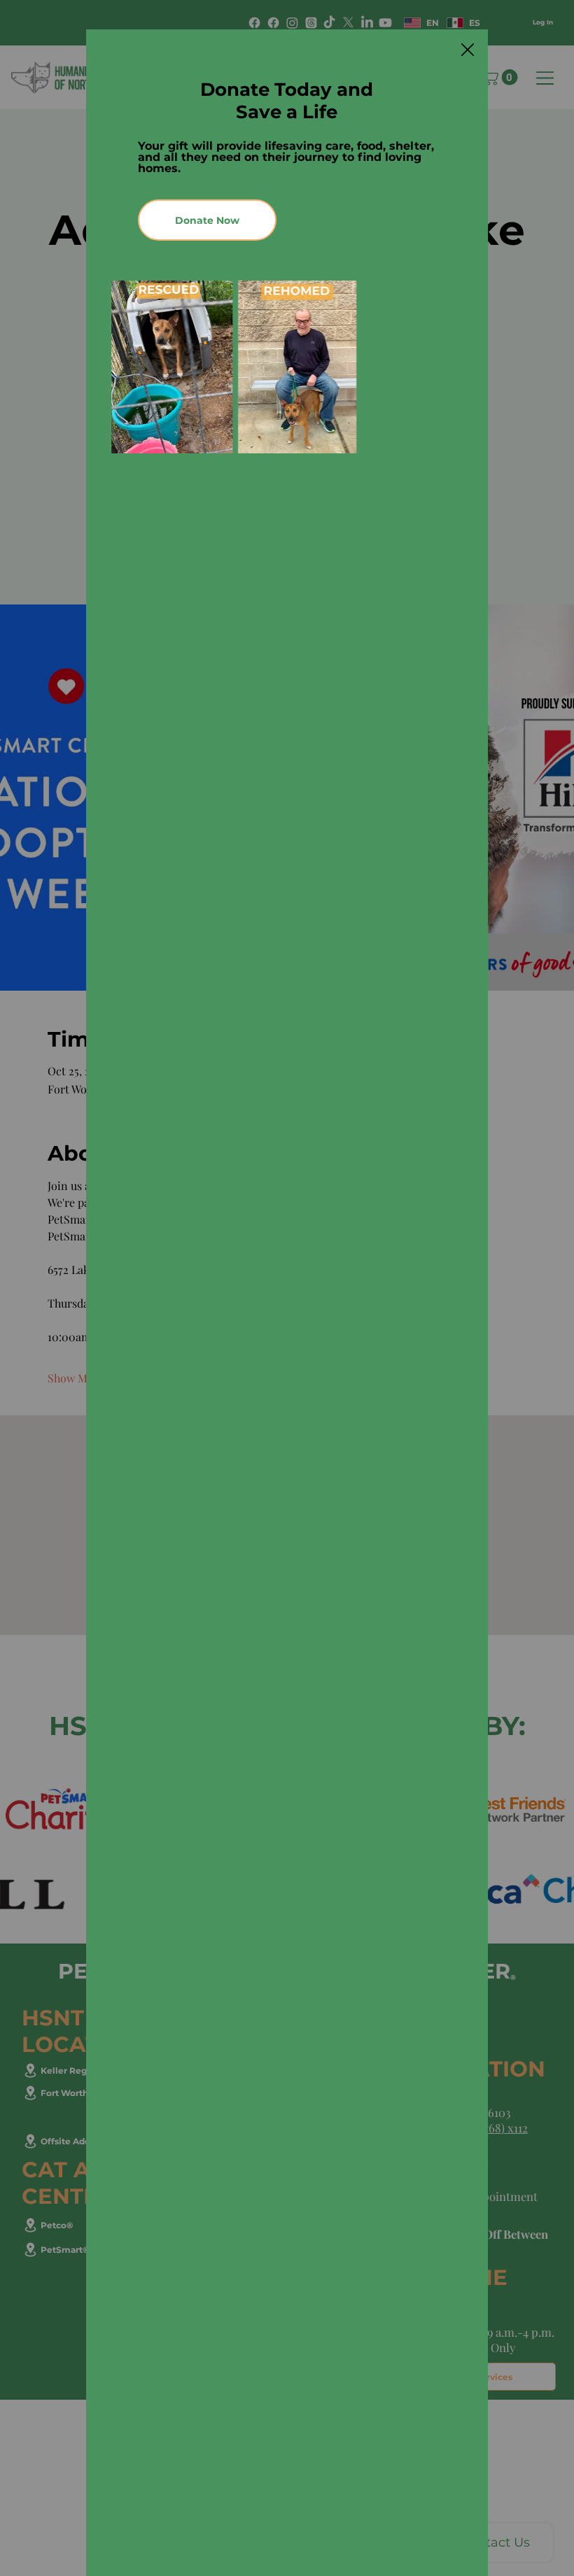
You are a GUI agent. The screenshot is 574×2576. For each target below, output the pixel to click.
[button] (468, 50)
